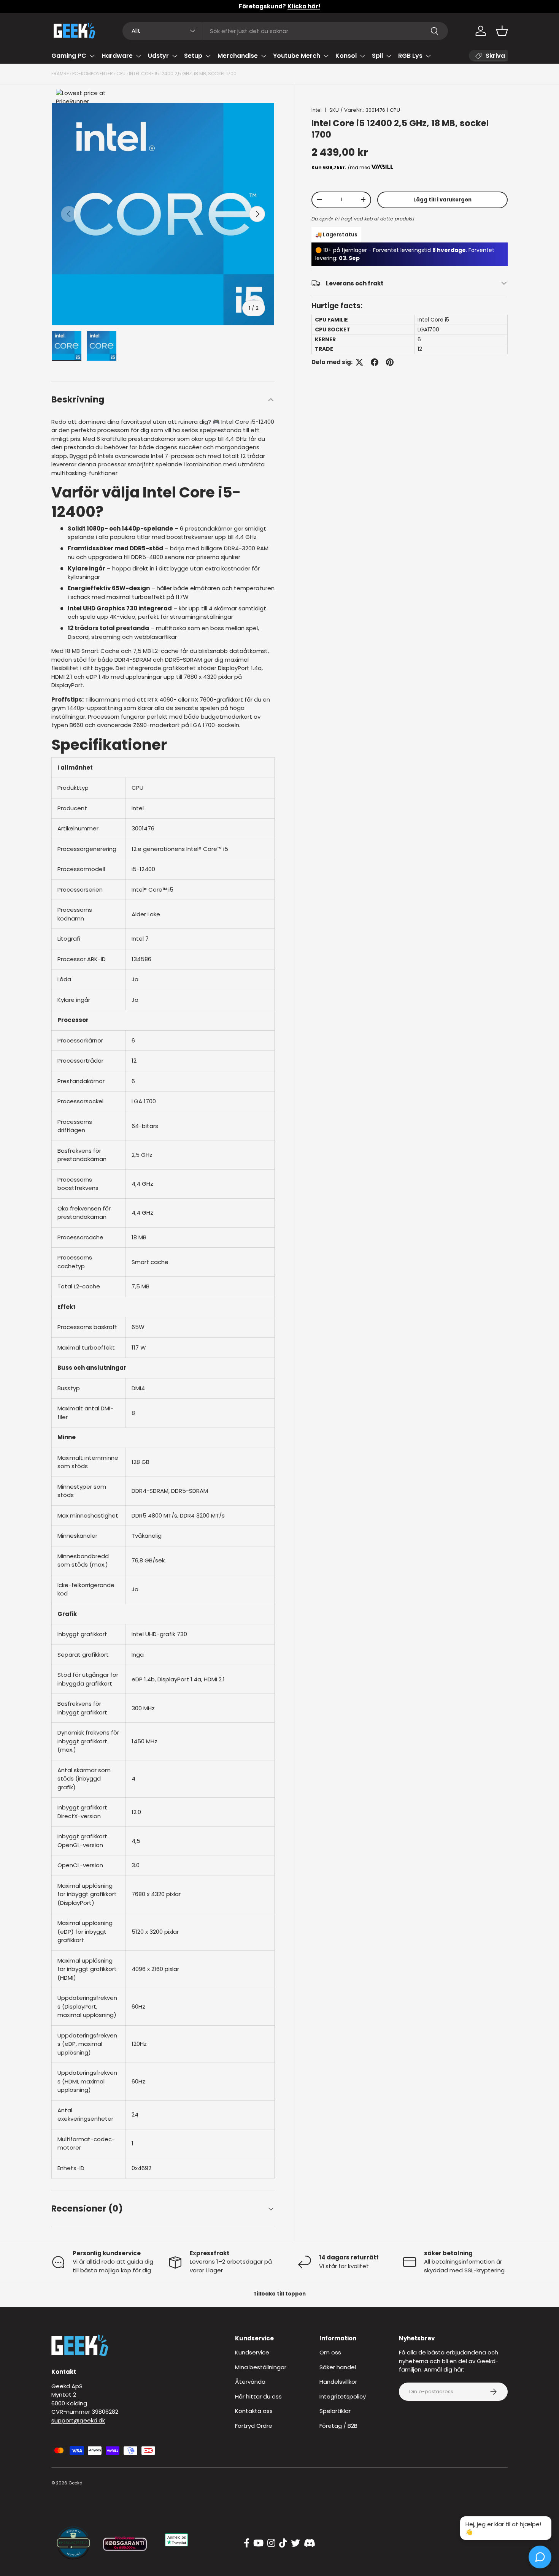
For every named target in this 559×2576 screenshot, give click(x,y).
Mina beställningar (261, 2367)
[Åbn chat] (540, 2557)
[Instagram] (271, 2543)
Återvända (250, 2382)
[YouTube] (258, 2543)
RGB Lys (410, 56)
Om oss (330, 2352)
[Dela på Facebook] (375, 362)
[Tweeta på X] (359, 362)
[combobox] (285, 31)
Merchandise (238, 56)
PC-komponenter (93, 74)
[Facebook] (247, 2543)
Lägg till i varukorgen (442, 199)
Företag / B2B (338, 2426)
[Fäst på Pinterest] (390, 362)
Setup (193, 56)
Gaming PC (69, 56)
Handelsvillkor (338, 2382)
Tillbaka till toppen (279, 2294)
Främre (60, 74)
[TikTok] (283, 2543)
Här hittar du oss (258, 2396)
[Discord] (310, 2543)
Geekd (75, 2483)
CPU (121, 74)
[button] (502, 31)
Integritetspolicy (343, 2396)
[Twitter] (295, 2543)
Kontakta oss (254, 2411)
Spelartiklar (335, 2411)
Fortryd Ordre (254, 2426)
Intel (317, 110)
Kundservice (252, 2352)
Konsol (346, 56)
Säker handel (338, 2367)
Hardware (117, 56)
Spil (377, 56)
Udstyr (158, 56)
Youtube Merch (297, 56)
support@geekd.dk (78, 2420)
